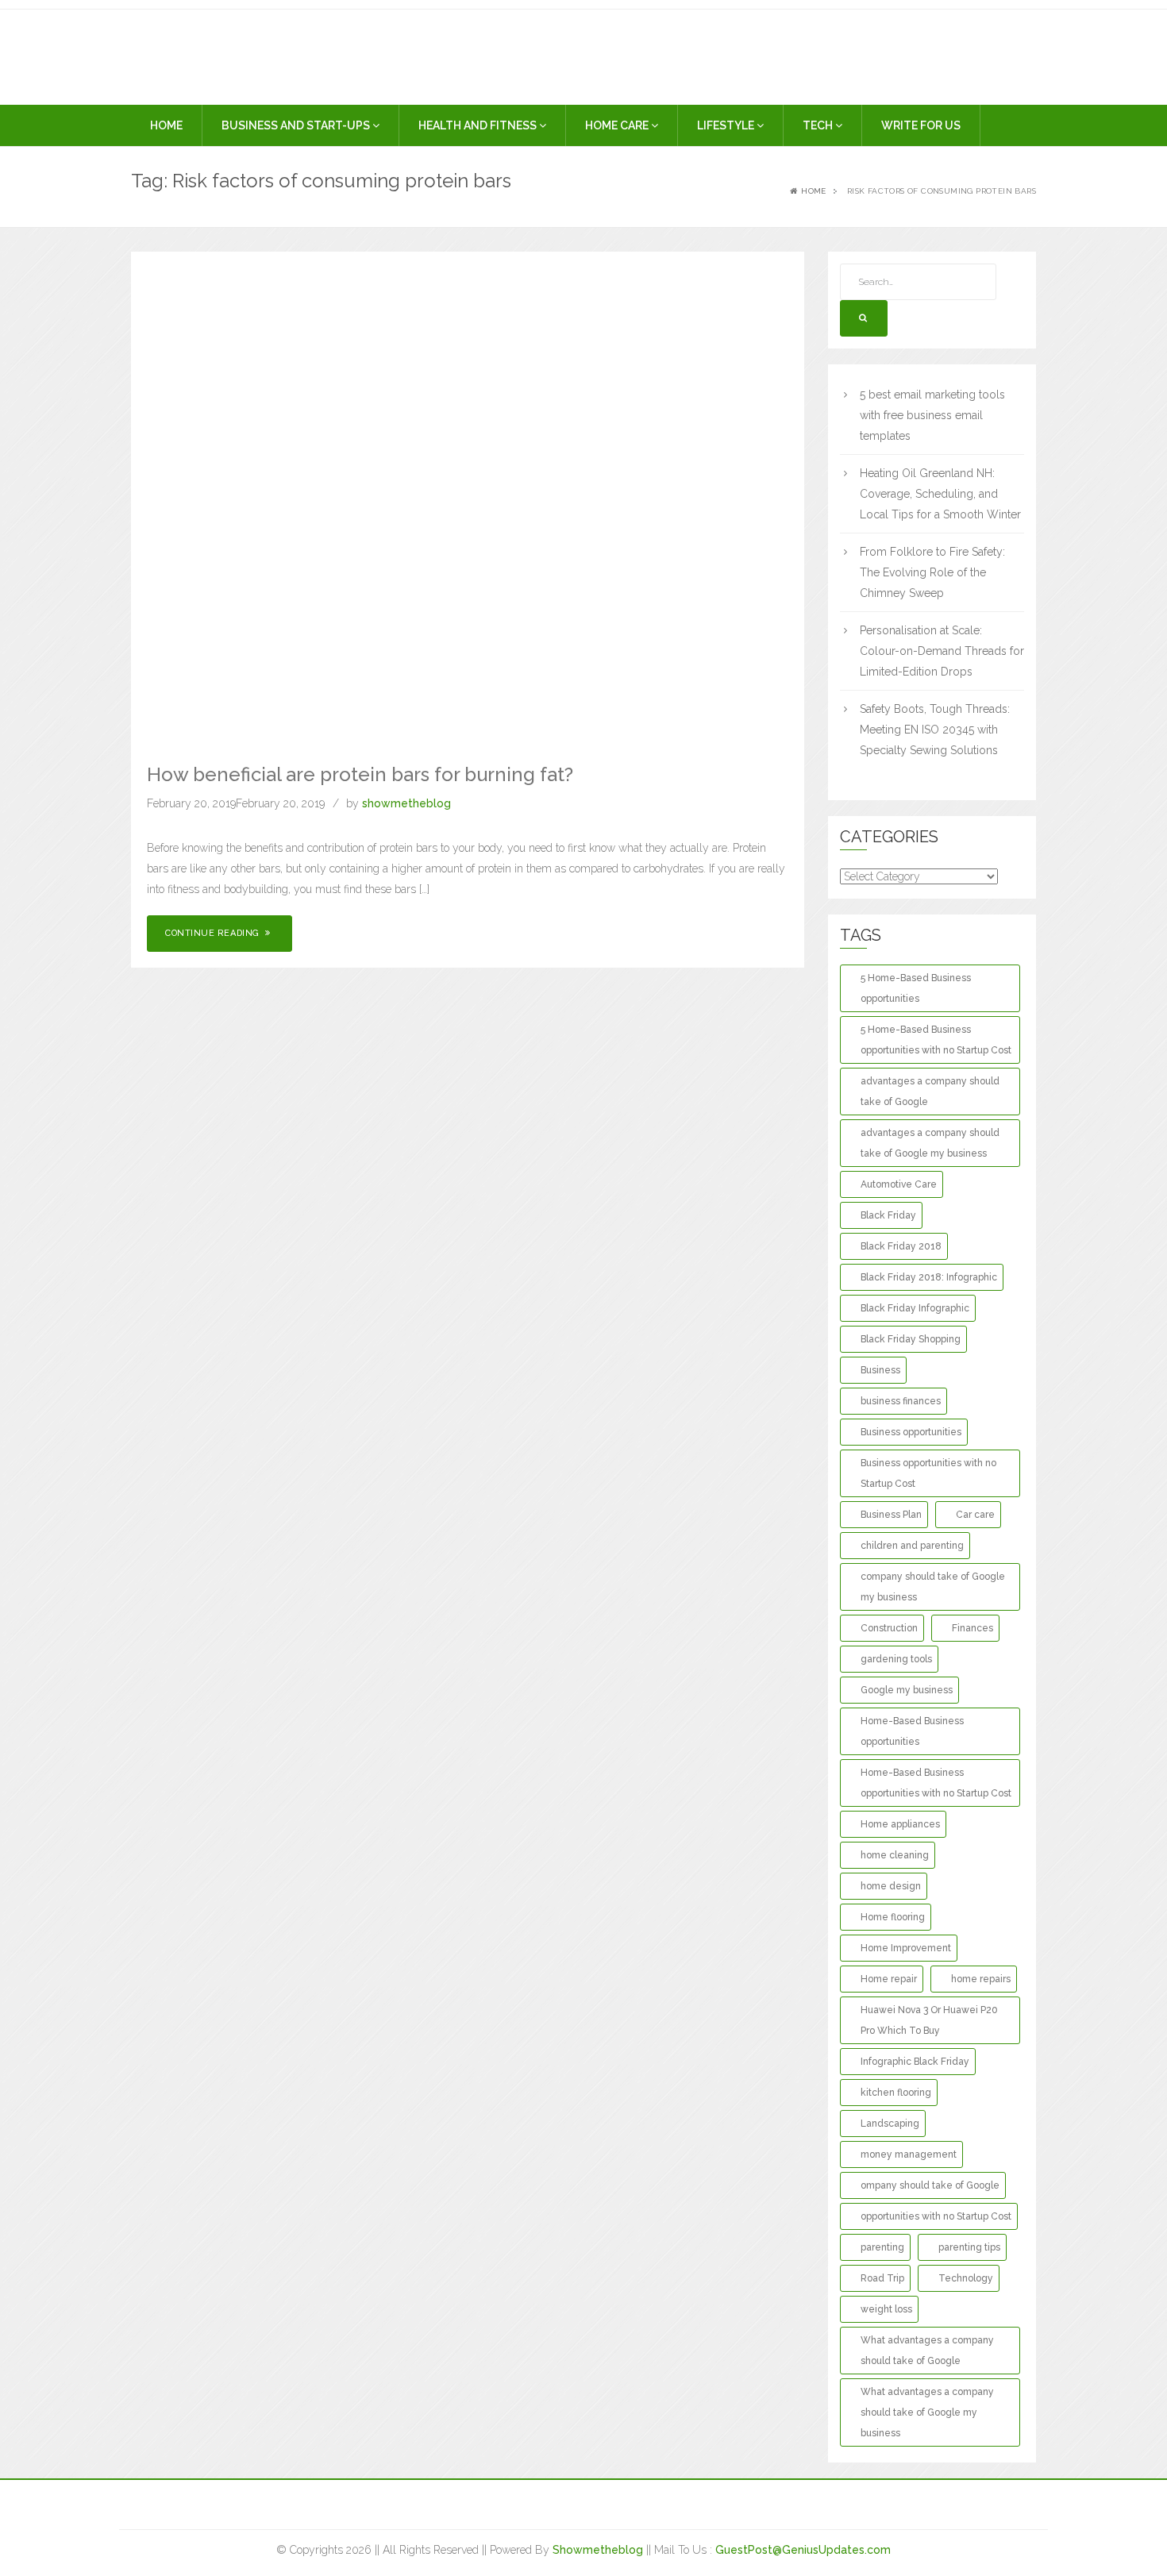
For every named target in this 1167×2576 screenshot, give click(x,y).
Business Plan (891, 1515)
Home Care (618, 125)
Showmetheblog (598, 2550)
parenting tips (969, 2247)
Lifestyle (727, 125)
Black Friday (888, 1215)
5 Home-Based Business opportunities (916, 988)
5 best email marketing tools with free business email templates (932, 415)
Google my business (907, 1690)
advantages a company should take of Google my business (930, 1143)
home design (891, 1886)
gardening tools (896, 1659)
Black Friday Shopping (911, 1339)
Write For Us (921, 125)
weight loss (886, 2309)
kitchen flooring (896, 2093)
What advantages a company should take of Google (927, 2351)
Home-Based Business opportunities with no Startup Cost (936, 1783)
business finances (901, 1401)
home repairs (981, 1979)
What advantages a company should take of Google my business (927, 2412)
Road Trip (882, 2278)
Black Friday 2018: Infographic (929, 1277)
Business (880, 1370)
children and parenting (912, 1546)
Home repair (889, 1979)
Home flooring (893, 1917)
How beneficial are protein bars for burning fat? (360, 774)
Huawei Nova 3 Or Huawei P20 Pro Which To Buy (929, 2020)
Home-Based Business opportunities (912, 1731)
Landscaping (890, 2124)
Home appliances (900, 1824)
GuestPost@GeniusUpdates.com (803, 2550)
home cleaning (895, 1855)
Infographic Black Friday (915, 2062)
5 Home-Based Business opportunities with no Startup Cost (936, 1040)
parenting (882, 2247)
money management (909, 2154)
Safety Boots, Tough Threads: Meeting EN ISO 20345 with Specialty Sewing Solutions (935, 730)
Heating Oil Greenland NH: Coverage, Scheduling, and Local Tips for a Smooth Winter (940, 494)
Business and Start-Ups (297, 125)
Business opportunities (911, 1432)
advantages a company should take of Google (930, 1092)
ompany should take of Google (930, 2185)
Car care (975, 1515)
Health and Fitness (479, 125)
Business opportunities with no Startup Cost (928, 1473)
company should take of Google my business (933, 1587)
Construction (889, 1628)
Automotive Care (899, 1184)
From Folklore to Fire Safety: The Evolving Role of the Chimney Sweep (932, 572)
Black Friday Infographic (915, 1308)
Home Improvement (906, 1948)
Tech (819, 125)
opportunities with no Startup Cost (936, 2216)
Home (166, 125)
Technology (966, 2278)
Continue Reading (214, 933)
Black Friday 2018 (901, 1246)
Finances (972, 1628)
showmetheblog (406, 803)
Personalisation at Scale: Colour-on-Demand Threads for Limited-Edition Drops (942, 651)
